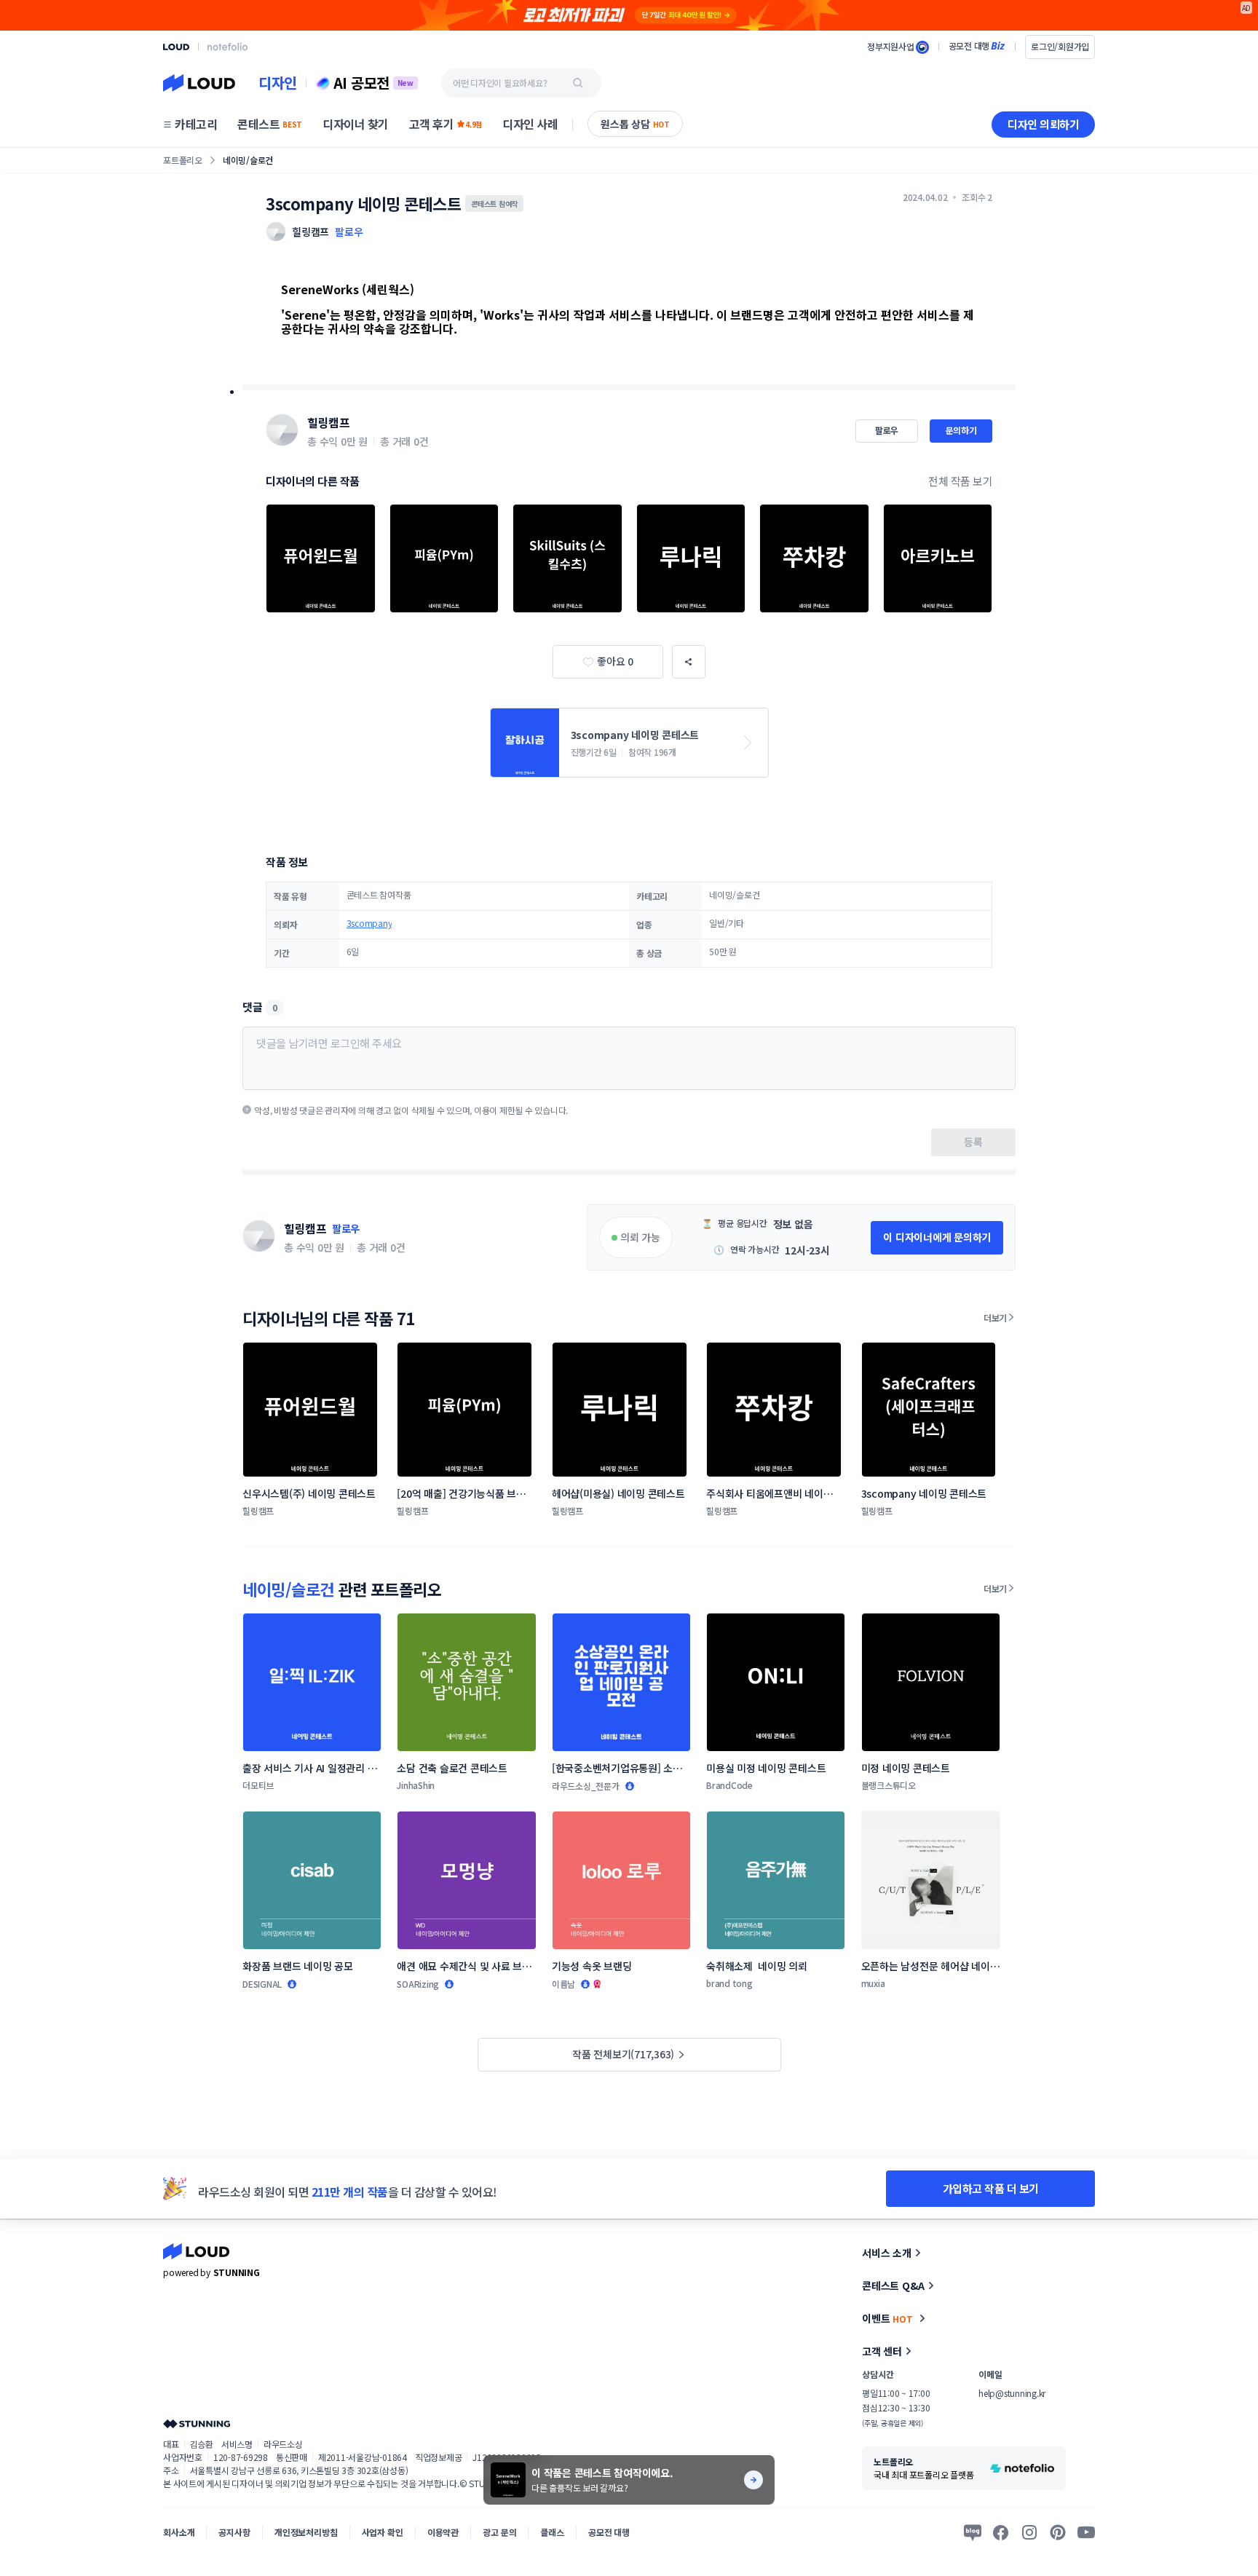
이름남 (563, 1984)
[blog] (973, 2532)
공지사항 (234, 2532)
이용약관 (443, 2532)
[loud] (176, 47)
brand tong (729, 1983)
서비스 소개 (887, 2253)
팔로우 (349, 232)
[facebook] (1001, 2532)
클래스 (552, 2532)
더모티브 (258, 1785)
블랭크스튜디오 (889, 1785)
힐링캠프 (328, 422)
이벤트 (887, 2318)
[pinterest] (1058, 2532)
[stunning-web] (197, 2423)
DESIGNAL (262, 1984)
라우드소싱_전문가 (586, 1786)
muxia (873, 1983)
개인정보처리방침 (306, 2532)
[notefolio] (228, 47)
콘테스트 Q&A (893, 2285)
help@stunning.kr (1012, 2393)
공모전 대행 (609, 2532)
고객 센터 (882, 2351)
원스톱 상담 (635, 124)
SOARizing (418, 1984)
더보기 (995, 1317)
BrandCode (729, 1785)
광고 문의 (499, 2532)
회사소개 (179, 2532)
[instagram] (1029, 2532)
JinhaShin (416, 1785)
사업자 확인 (383, 2532)
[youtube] (1086, 2532)
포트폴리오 (183, 160)
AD (1247, 8)
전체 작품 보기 (960, 481)
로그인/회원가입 (1060, 46)
